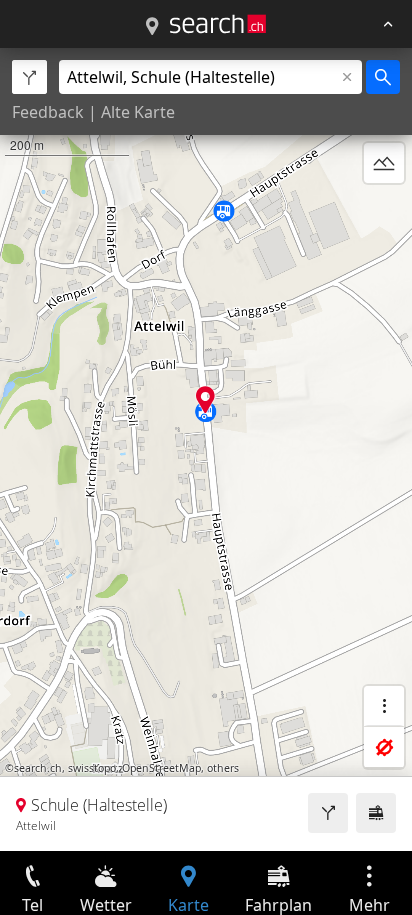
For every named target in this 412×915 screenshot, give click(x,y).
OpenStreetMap (161, 768)
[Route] (328, 813)
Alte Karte (138, 112)
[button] (205, 399)
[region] (206, 449)
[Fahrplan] (376, 813)
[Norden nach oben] (384, 211)
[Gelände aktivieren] (384, 163)
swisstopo (92, 768)
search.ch (38, 768)
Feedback (48, 112)
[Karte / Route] (152, 27)
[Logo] (218, 24)
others (223, 768)
